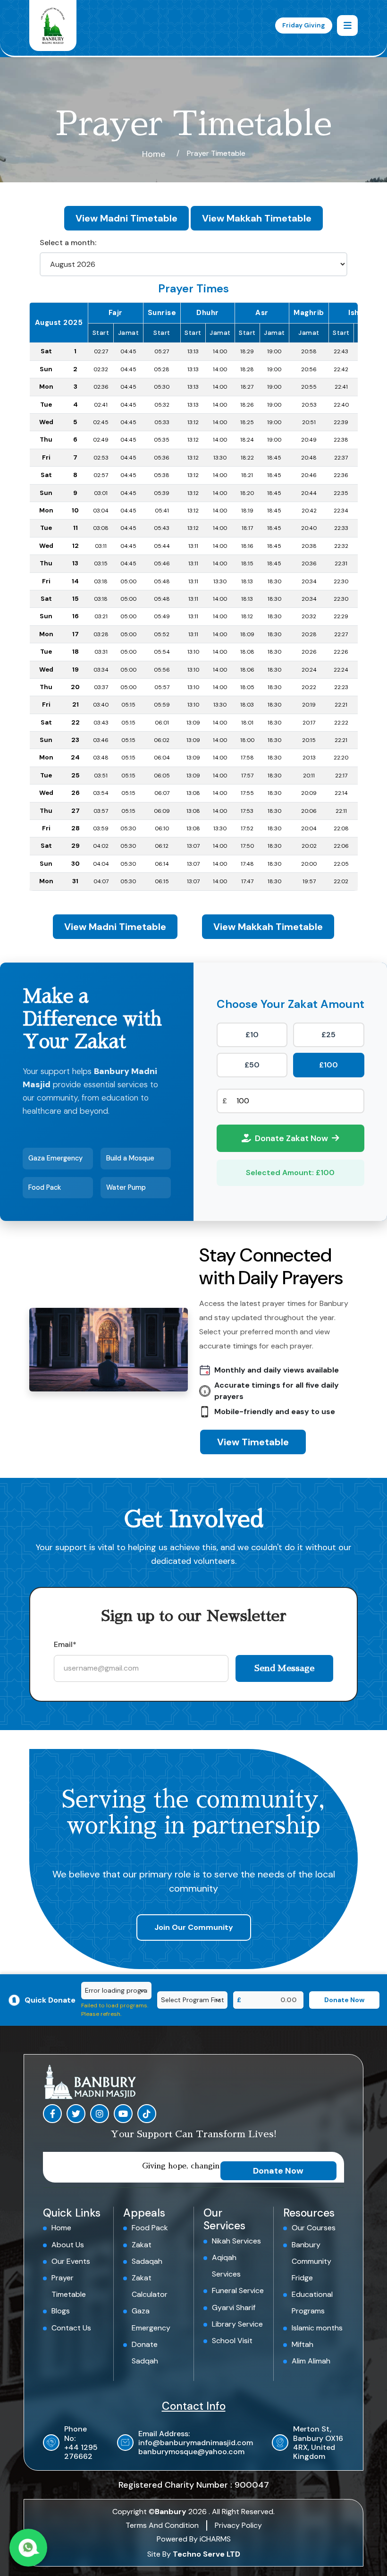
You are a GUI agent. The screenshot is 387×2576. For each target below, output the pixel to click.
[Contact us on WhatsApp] (28, 2548)
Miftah (303, 2344)
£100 (328, 1065)
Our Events (71, 2261)
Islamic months (317, 2328)
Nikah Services (236, 2241)
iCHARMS (215, 2539)
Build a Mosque (130, 1158)
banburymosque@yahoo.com (191, 2452)
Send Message (284, 1668)
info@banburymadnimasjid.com (196, 2443)
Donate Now (278, 2171)
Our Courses (314, 2228)
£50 (252, 1065)
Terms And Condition (162, 2525)
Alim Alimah (311, 2361)
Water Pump (126, 1187)
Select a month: (68, 243)
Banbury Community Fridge (311, 2261)
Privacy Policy (238, 2525)
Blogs (61, 2311)
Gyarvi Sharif (234, 2307)
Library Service (237, 2324)
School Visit (232, 2341)
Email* (65, 1644)
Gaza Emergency (55, 1158)
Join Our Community (194, 1927)
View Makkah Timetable (257, 218)
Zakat (142, 2245)
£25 (328, 1035)
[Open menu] (347, 26)
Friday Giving (304, 25)
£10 (252, 1035)
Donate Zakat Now (291, 1138)
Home (154, 154)
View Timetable (253, 1442)
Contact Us (71, 2328)
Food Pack (45, 1187)
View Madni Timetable (126, 218)
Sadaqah (147, 2261)
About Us (68, 2245)
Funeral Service (238, 2290)
